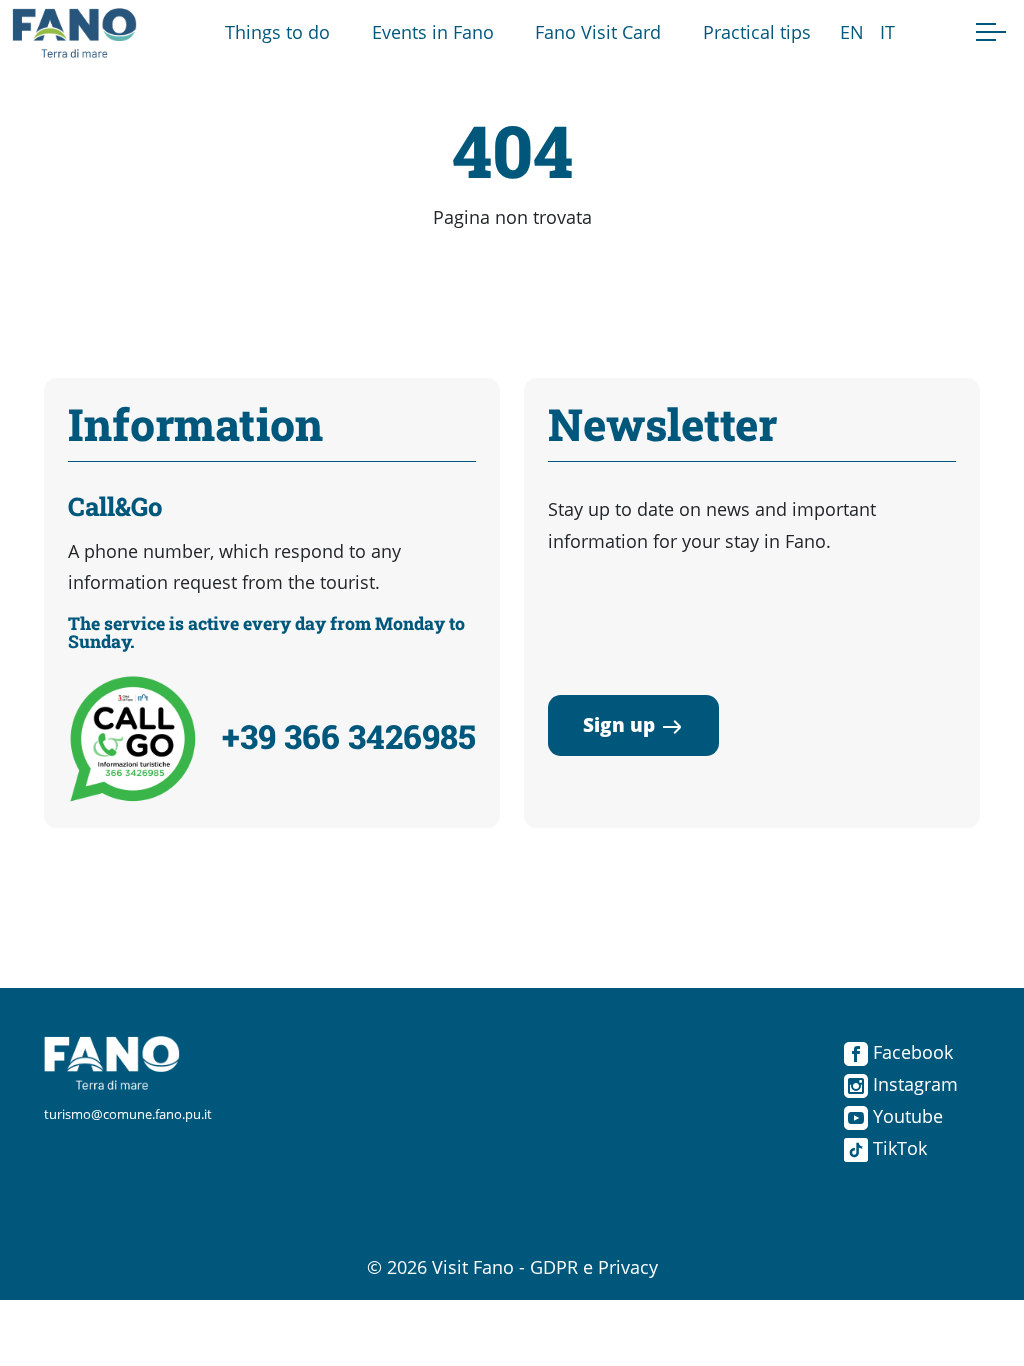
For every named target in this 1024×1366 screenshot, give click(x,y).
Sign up (619, 724)
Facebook (910, 1052)
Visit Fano (473, 1267)
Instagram (913, 1084)
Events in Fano (433, 32)
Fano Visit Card (598, 32)
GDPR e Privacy (594, 1267)
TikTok (897, 1148)
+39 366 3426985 (349, 736)
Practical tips (757, 32)
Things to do (277, 32)
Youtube (905, 1116)
